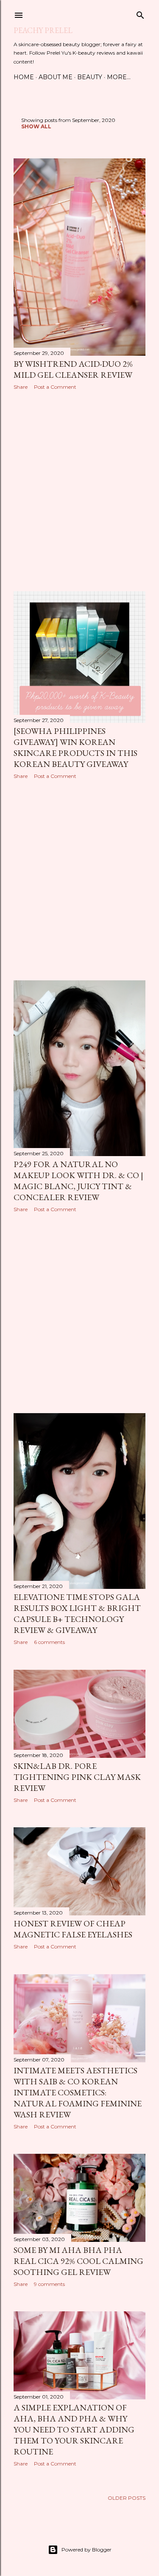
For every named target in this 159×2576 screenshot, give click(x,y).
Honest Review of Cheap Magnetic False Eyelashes (73, 1929)
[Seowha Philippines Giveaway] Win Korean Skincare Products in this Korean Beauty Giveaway (75, 747)
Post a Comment (55, 387)
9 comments (49, 2284)
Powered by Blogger (86, 2550)
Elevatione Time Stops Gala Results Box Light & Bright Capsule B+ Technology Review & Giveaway (77, 1613)
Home (24, 77)
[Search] (140, 13)
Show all (36, 126)
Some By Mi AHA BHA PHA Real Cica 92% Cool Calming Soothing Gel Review (78, 2261)
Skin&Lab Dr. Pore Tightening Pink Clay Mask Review (77, 1777)
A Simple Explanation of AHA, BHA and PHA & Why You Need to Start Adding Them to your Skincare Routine (74, 2429)
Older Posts (127, 2498)
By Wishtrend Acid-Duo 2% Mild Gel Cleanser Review (73, 369)
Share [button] (21, 387)
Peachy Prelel (43, 30)
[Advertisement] (79, 491)
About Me (56, 77)
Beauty (90, 77)
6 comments (49, 1642)
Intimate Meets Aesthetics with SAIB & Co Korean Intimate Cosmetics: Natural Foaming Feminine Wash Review (78, 2092)
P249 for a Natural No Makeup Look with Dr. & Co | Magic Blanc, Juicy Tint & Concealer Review (78, 1181)
